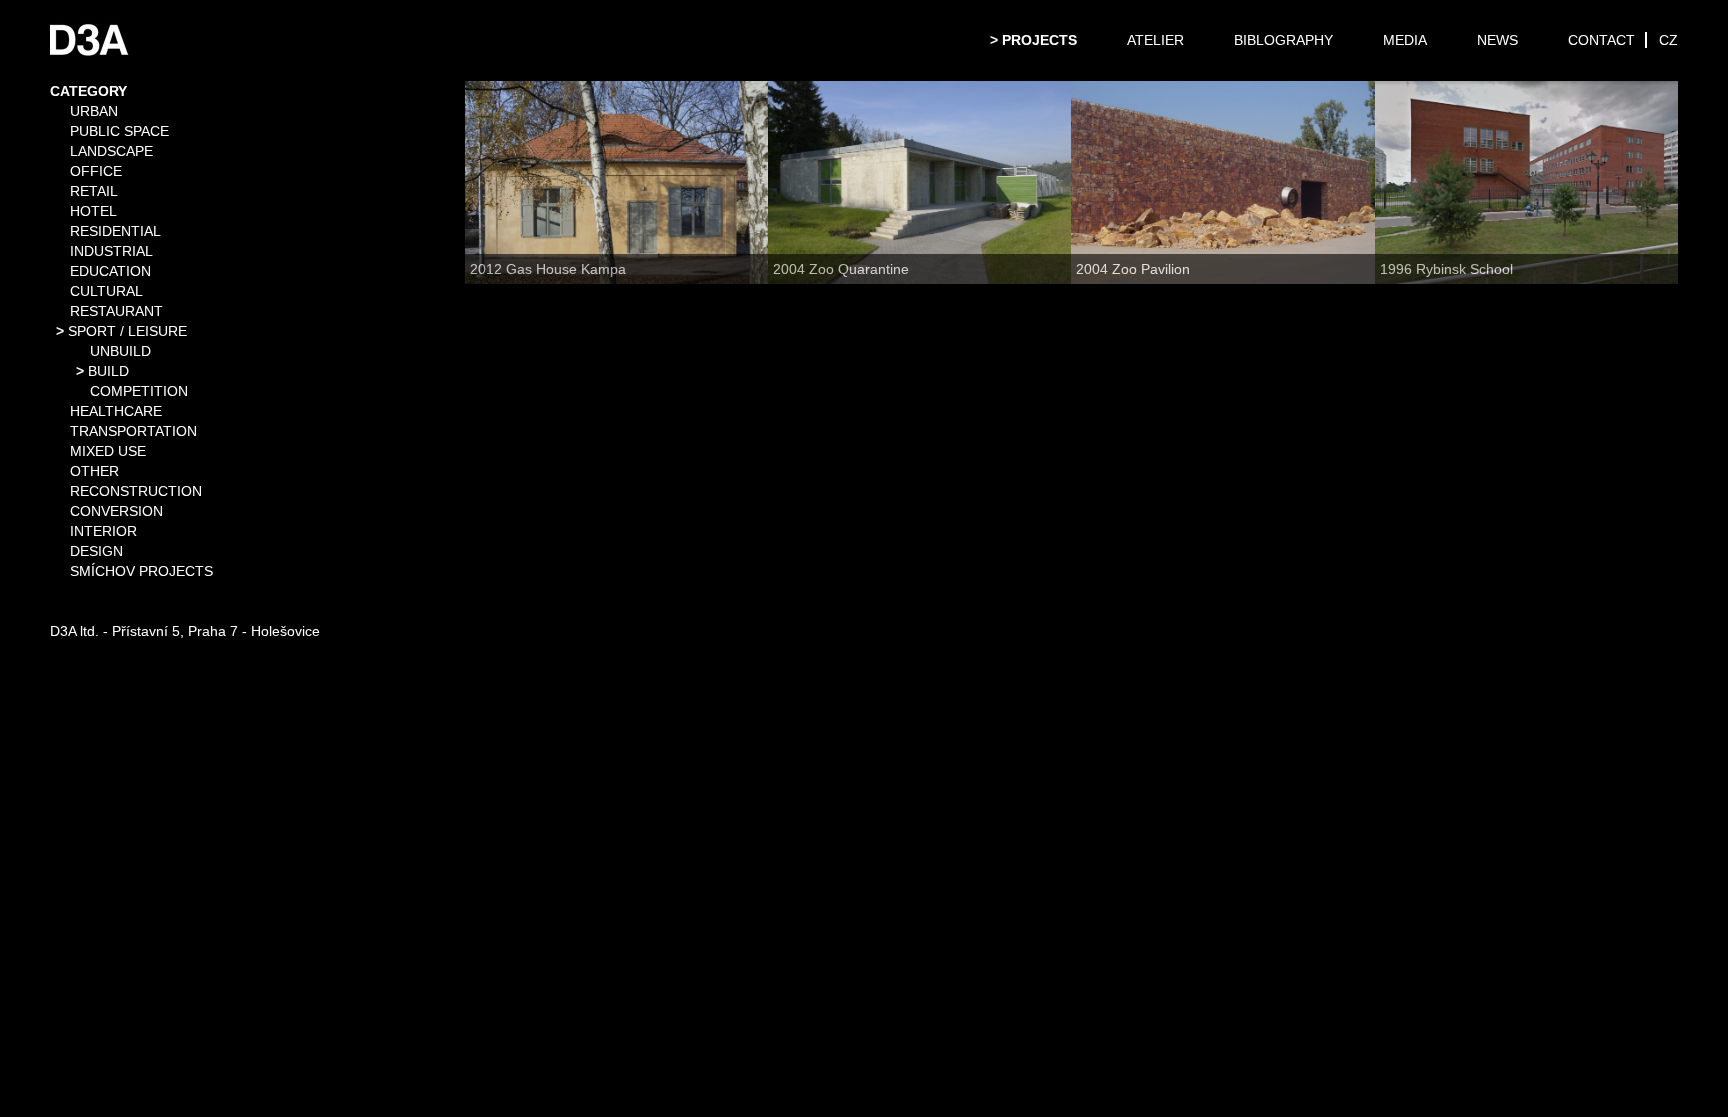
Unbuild (120, 351)
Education (110, 271)
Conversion (116, 511)
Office (96, 171)
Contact (1601, 40)
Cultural (106, 291)
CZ (1668, 40)
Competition (139, 391)
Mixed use (108, 451)
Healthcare (116, 411)
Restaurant (116, 311)
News (1497, 40)
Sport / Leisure (127, 331)
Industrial (111, 251)
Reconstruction (136, 491)
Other (94, 471)
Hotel (93, 211)
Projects (1039, 40)
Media (1405, 40)
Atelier (1155, 40)
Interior (103, 531)
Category (88, 91)
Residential (115, 231)
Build (108, 371)
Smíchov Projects (141, 571)
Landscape (111, 151)
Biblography (1283, 40)
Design (96, 551)
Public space (119, 131)
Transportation (133, 431)
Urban (94, 111)
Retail (94, 191)
